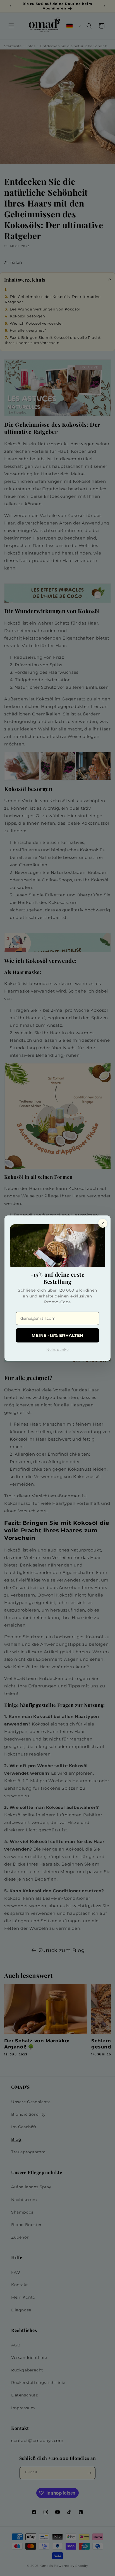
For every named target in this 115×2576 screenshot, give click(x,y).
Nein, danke (57, 1349)
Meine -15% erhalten (57, 1335)
